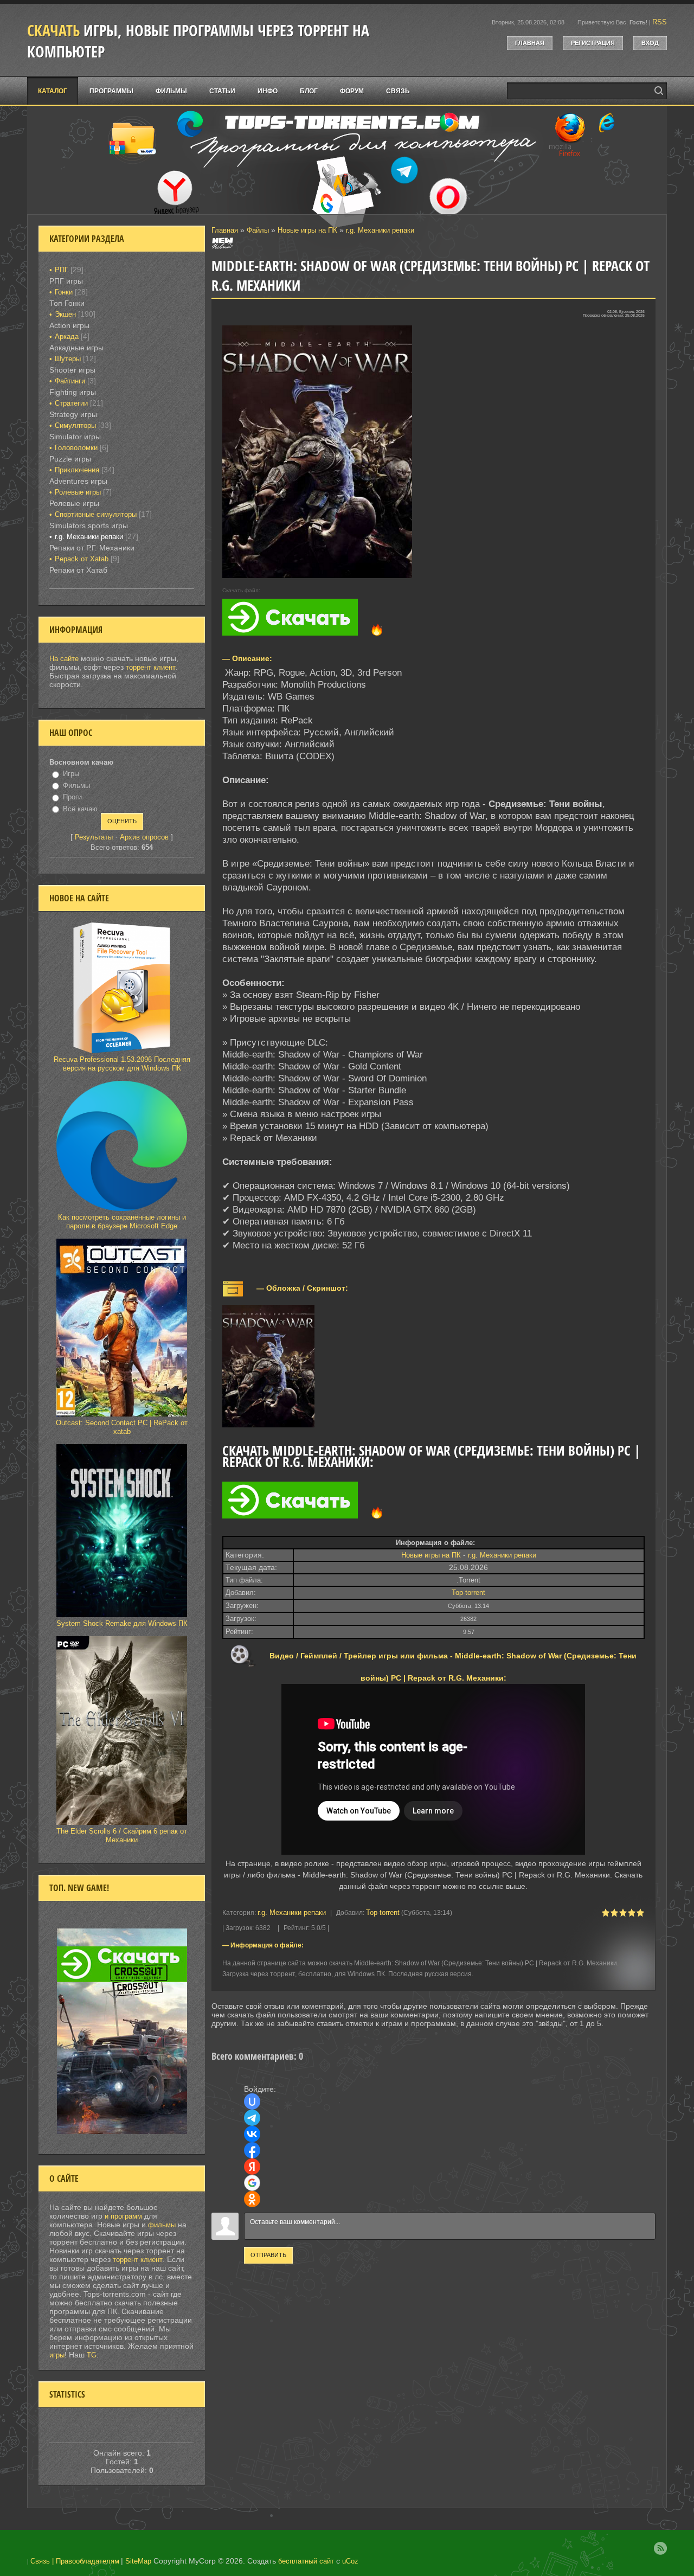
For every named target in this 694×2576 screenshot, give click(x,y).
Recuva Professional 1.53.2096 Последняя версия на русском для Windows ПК (122, 1064)
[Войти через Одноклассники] (252, 2199)
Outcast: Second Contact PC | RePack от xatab (122, 1427)
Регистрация (593, 43)
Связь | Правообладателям (75, 2561)
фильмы (162, 2225)
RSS (660, 22)
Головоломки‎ (76, 448)
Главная (530, 43)
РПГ (62, 270)
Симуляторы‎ (75, 425)
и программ (124, 2216)
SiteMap (138, 2561)
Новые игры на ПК (307, 230)
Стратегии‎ (71, 403)
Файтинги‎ (70, 381)
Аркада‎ (67, 337)
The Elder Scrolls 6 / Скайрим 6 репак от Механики (122, 1835)
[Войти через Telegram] (252, 2118)
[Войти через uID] (252, 2101)
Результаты (94, 837)
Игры (71, 774)
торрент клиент (151, 667)
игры (57, 2355)
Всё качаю (80, 809)
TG (92, 2355)
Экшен (65, 314)
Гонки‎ (64, 292)
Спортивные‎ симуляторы (96, 514)
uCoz (350, 2561)
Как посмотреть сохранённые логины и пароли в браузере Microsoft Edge (122, 1222)
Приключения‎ (77, 470)
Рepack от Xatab (82, 559)
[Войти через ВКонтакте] (252, 2134)
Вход (650, 43)
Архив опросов (144, 837)
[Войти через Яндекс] (252, 2167)
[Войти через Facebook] (252, 2150)
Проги (72, 797)
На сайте (64, 659)
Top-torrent (468, 1593)
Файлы (258, 230)
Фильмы (76, 786)
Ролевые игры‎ (78, 492)
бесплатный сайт (306, 2561)
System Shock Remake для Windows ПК (122, 1623)
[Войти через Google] (252, 2183)
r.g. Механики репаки (380, 230)
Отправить (268, 2255)
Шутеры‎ (68, 359)
